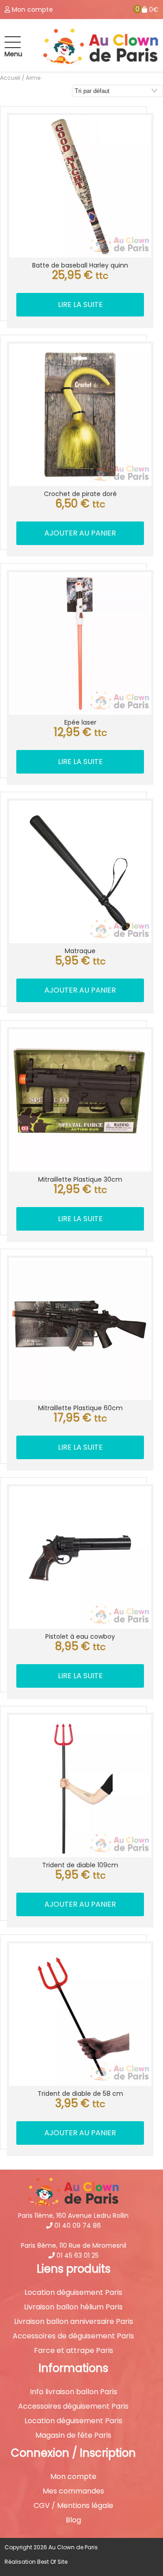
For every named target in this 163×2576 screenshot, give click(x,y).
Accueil (10, 78)
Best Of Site (52, 2562)
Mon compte (73, 2477)
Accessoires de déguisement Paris (73, 2336)
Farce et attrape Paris (74, 2351)
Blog (73, 2520)
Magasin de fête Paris (73, 2435)
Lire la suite (80, 304)
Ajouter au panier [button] (80, 533)
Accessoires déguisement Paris (73, 2406)
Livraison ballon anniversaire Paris (74, 2322)
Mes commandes (73, 2491)
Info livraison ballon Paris (74, 2392)
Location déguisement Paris (73, 2293)
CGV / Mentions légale (73, 2506)
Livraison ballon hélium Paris (73, 2307)
